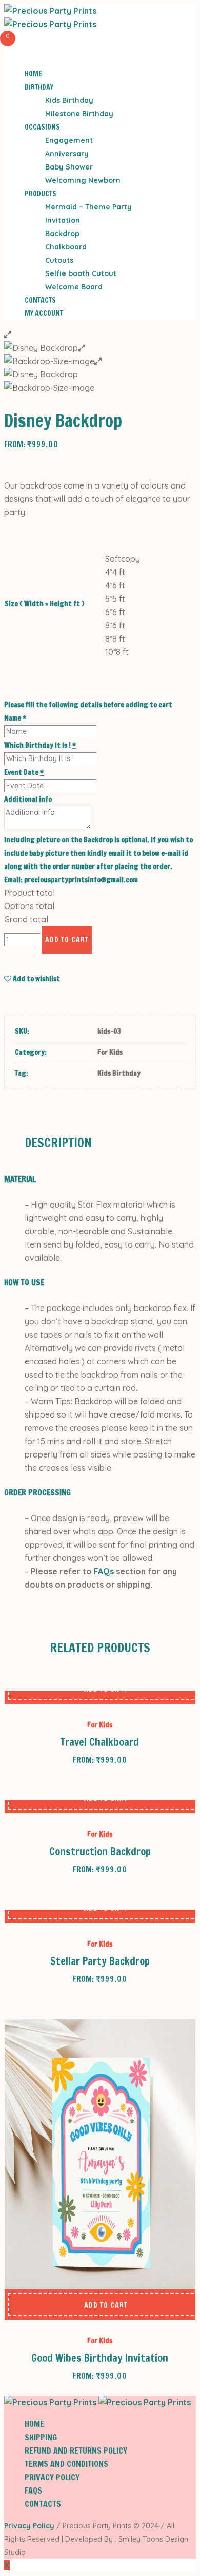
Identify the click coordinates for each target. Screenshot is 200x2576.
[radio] (123, 559)
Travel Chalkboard (100, 1742)
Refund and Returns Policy (76, 2451)
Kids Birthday (119, 1073)
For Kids (110, 1052)
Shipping (41, 2437)
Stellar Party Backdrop (100, 1961)
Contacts (43, 2504)
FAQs (104, 1571)
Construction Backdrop (100, 1852)
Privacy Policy (52, 2477)
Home (34, 2424)
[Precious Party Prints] (97, 2402)
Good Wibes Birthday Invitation (100, 2358)
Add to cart (67, 940)
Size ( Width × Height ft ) (44, 604)
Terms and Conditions (66, 2464)
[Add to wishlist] (36, 2305)
